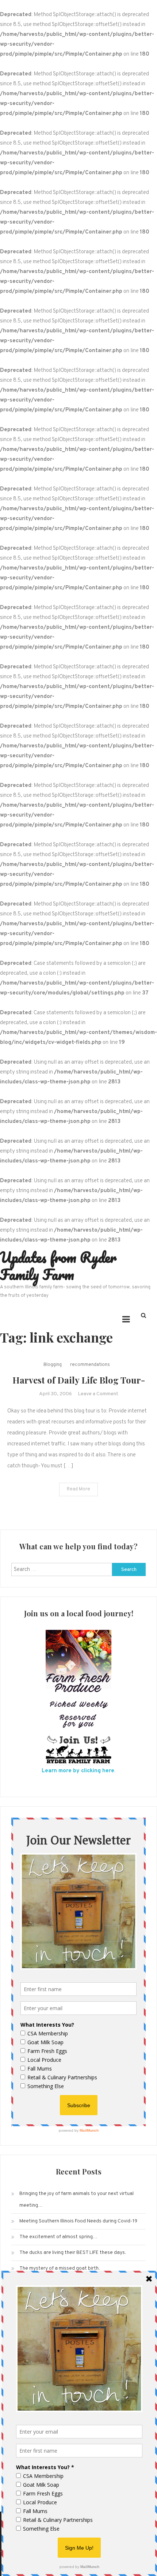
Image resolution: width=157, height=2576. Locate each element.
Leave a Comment (98, 1394)
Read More (78, 1489)
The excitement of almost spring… (58, 2237)
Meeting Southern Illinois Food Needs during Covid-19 (78, 2221)
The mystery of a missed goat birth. (60, 2268)
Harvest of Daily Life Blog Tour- (79, 1380)
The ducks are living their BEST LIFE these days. (73, 2253)
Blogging (53, 1365)
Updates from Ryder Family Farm (58, 1266)
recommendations (90, 1365)
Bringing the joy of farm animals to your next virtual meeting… (76, 2200)
